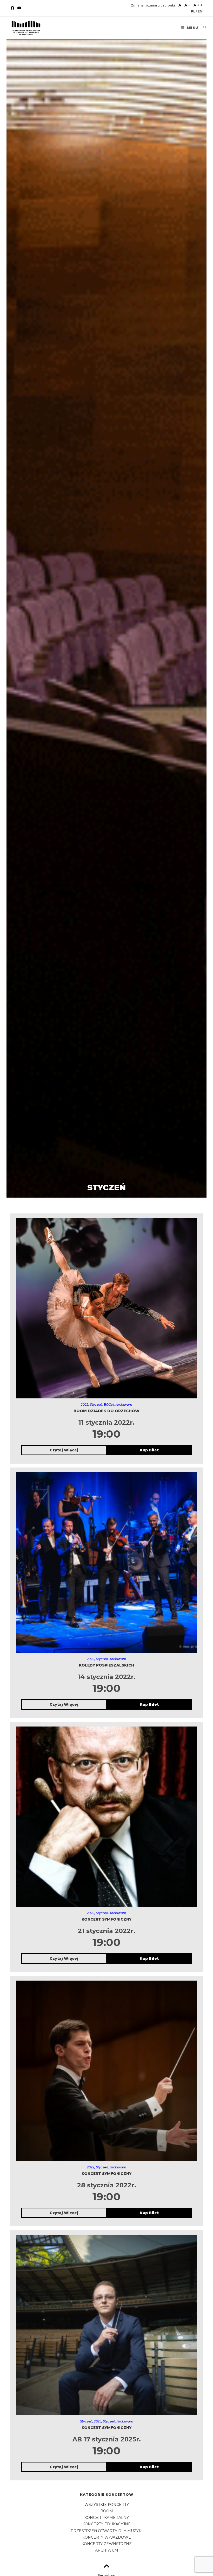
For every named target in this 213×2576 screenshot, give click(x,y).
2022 (85, 1405)
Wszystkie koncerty (107, 2505)
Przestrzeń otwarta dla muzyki (107, 2531)
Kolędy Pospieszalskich (106, 1665)
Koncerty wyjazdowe (107, 2537)
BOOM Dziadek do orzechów (106, 1411)
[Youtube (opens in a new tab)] (19, 8)
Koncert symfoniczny (106, 1919)
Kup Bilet (149, 1450)
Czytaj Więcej (64, 1450)
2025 (98, 2421)
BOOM (109, 1405)
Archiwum (124, 1405)
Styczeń (96, 1405)
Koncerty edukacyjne (106, 2524)
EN (200, 11)
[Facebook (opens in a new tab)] (13, 8)
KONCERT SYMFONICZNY (106, 2428)
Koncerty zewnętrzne (107, 2544)
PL (193, 11)
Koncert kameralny (107, 2518)
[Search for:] (203, 28)
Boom (107, 2511)
